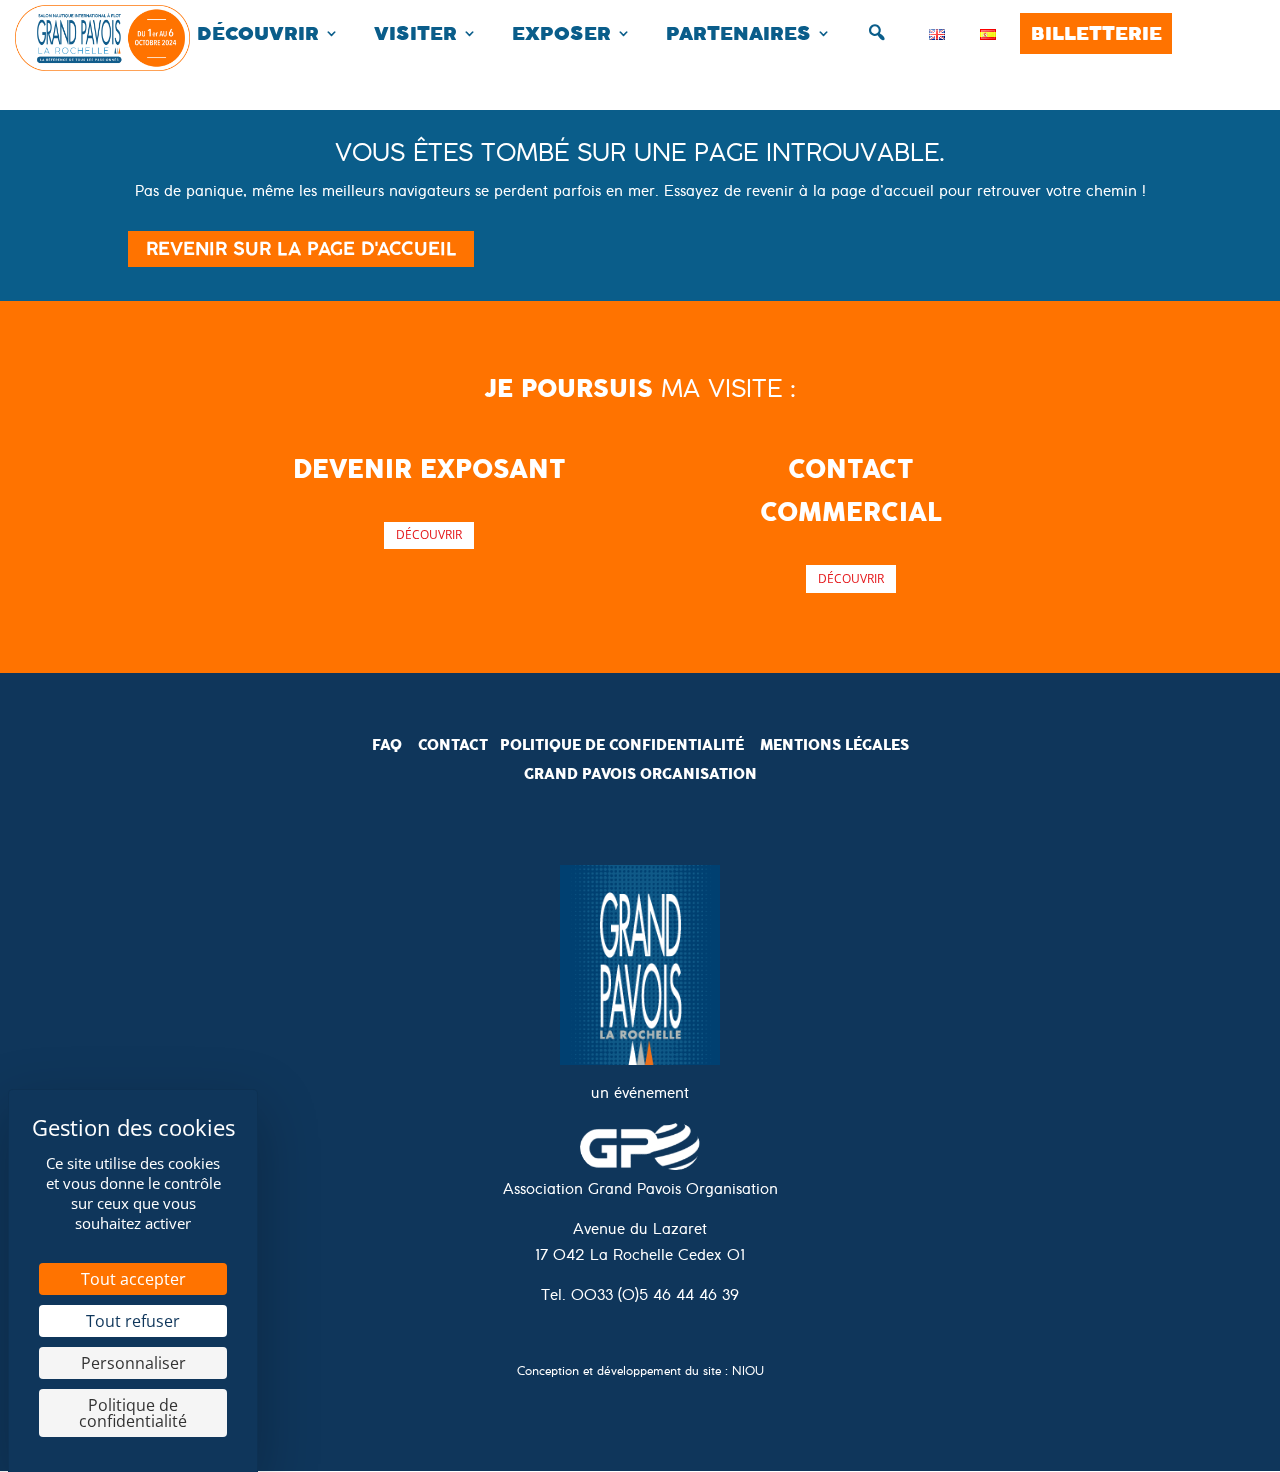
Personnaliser (133, 1363)
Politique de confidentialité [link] (133, 1413)
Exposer (561, 33)
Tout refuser (133, 1321)
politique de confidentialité (622, 745)
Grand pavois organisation (640, 774)
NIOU (748, 1373)
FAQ (387, 745)
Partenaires (738, 33)
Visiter (415, 33)
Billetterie (1096, 33)
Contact (453, 745)
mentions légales (834, 745)
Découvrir (258, 33)
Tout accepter (133, 1279)
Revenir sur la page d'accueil (301, 249)
